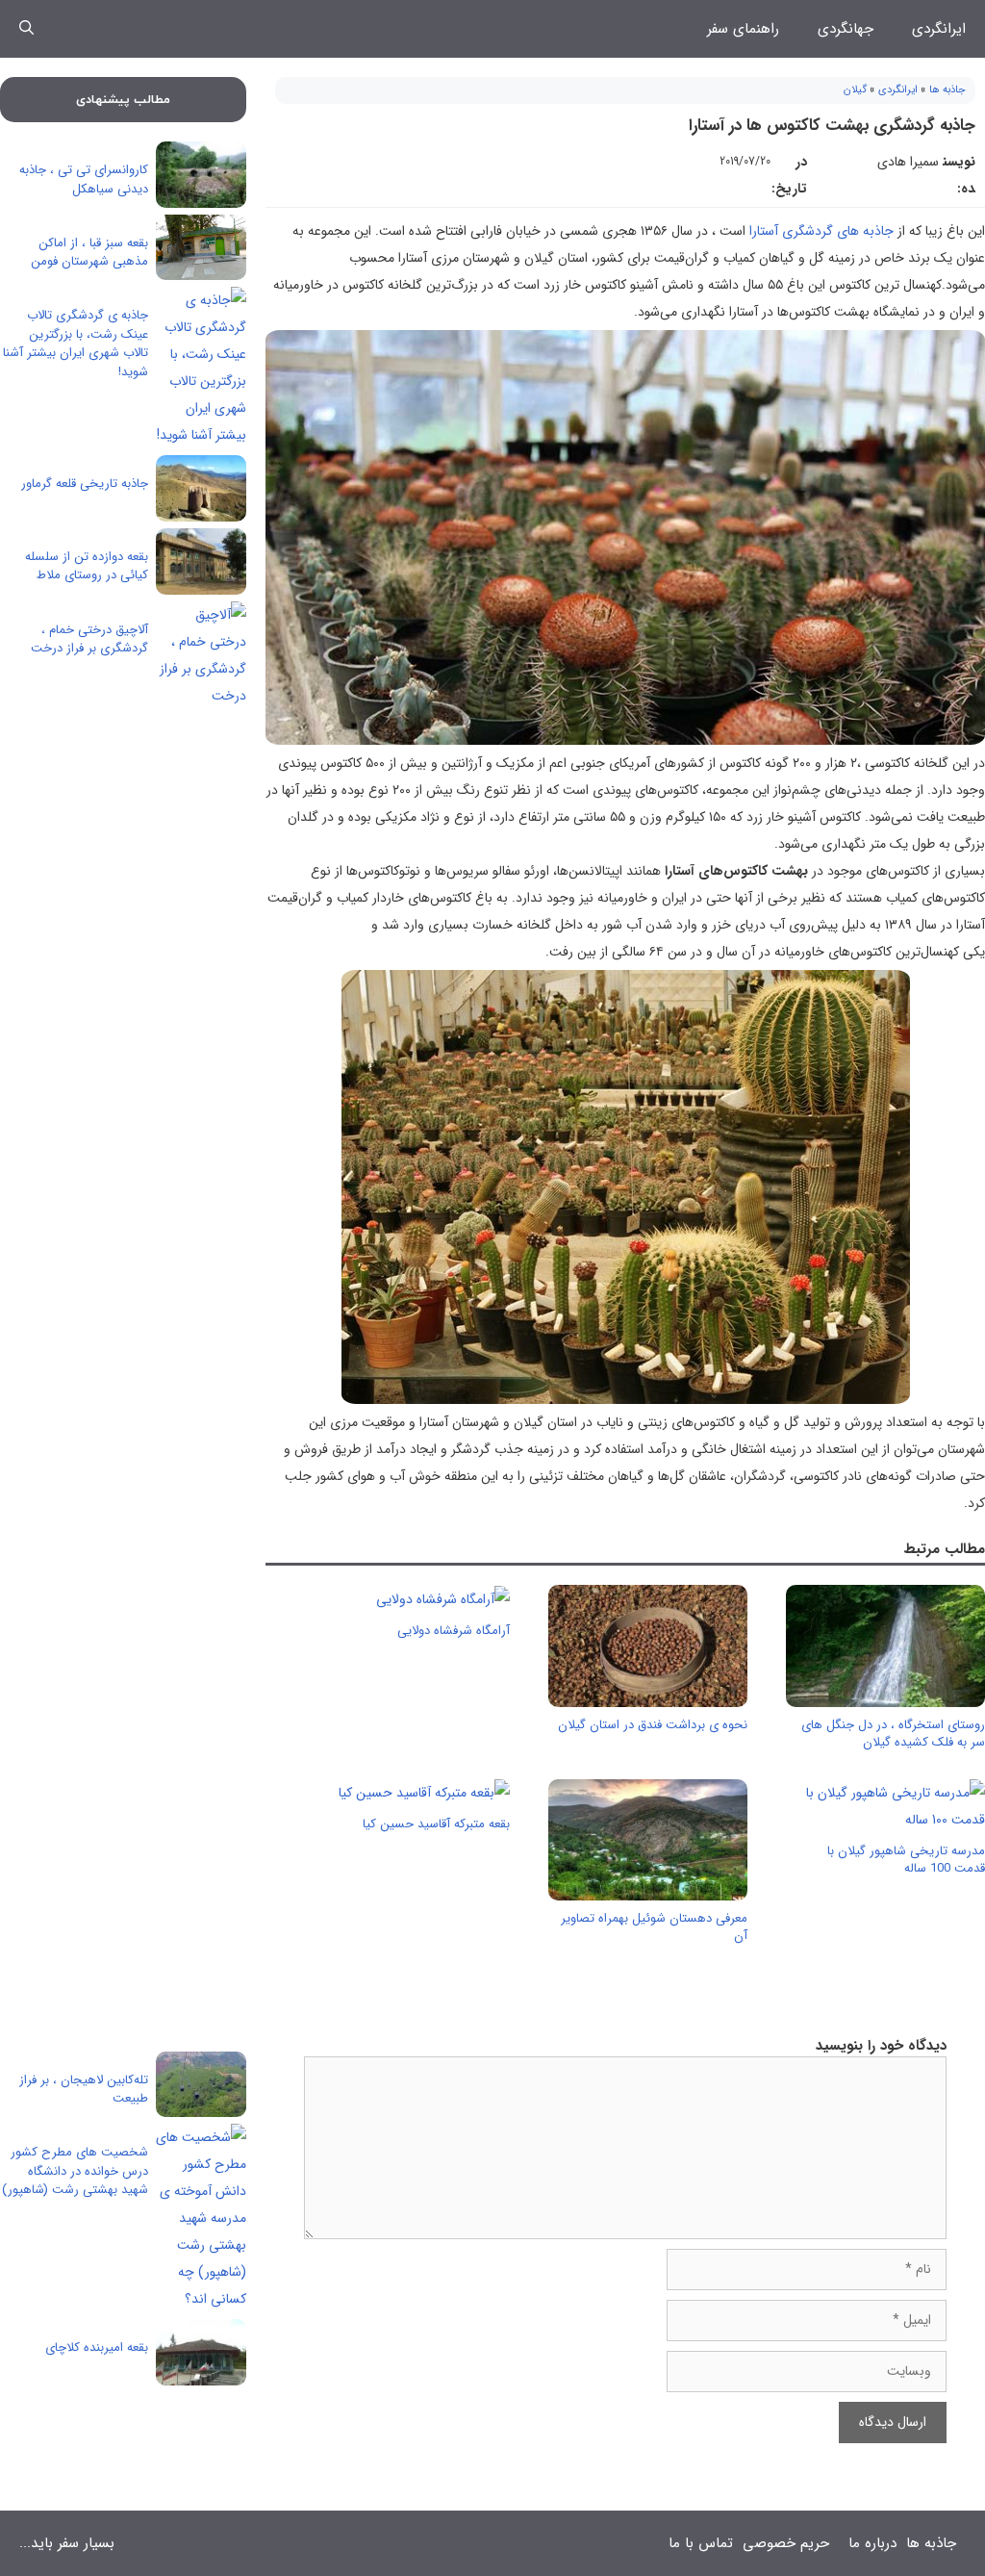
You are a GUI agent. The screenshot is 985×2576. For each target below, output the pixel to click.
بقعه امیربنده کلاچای (97, 2347)
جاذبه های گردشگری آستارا (823, 231)
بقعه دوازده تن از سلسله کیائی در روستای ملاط (87, 566)
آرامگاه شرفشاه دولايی (454, 1631)
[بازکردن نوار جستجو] (26, 29)
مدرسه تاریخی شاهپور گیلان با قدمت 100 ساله (906, 1860)
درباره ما (872, 2543)
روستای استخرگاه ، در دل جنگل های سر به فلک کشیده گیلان (893, 1734)
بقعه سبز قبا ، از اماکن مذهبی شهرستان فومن (89, 253)
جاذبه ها (947, 90)
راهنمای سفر (743, 29)
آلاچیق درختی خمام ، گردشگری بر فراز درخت (89, 639)
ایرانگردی (939, 29)
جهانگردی (846, 29)
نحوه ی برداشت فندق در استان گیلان (653, 1725)
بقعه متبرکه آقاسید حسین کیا (436, 1824)
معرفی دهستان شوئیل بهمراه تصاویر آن (654, 1927)
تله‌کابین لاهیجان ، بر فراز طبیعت (84, 2090)
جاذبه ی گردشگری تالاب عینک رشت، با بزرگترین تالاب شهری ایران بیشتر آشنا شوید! (76, 344)
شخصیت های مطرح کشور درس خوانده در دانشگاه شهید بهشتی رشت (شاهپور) (75, 2171)
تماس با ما (701, 2543)
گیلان (855, 90)
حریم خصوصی (786, 2543)
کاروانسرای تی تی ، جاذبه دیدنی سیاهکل (84, 179)
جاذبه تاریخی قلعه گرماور (85, 484)
